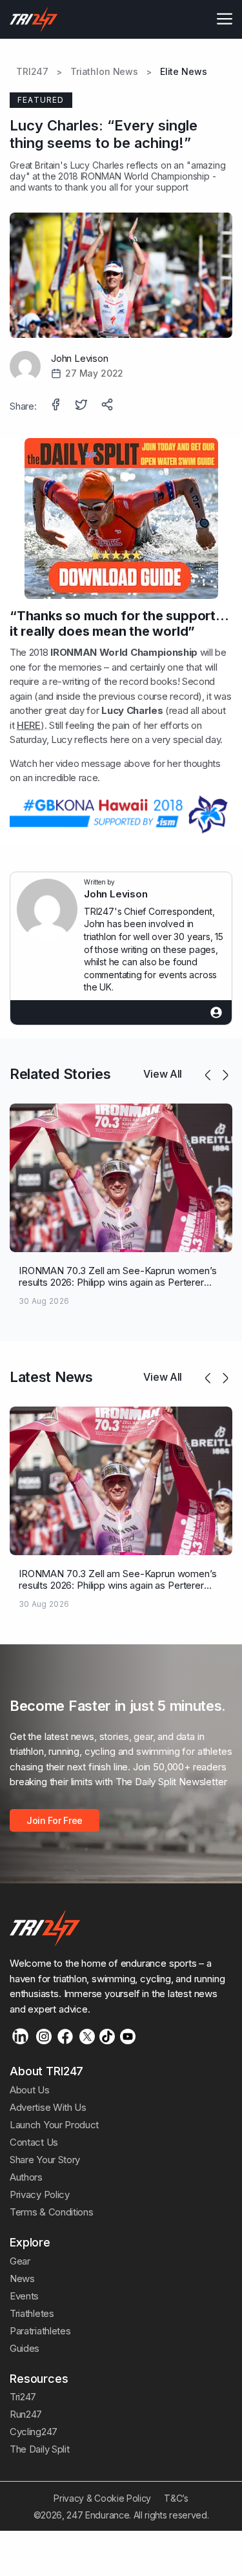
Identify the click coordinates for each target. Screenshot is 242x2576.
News (22, 2278)
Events (24, 2296)
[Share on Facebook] (57, 406)
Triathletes (32, 2313)
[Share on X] (83, 406)
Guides (25, 2348)
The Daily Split (39, 2449)
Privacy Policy (40, 2194)
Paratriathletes (40, 2331)
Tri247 (23, 2397)
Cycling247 (34, 2432)
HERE (29, 725)
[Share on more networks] (108, 406)
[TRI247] (34, 19)
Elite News (184, 72)
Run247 (26, 2414)
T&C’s (176, 2498)
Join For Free (55, 1820)
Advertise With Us (48, 2107)
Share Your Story (45, 2160)
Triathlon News (104, 72)
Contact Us (34, 2142)
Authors (26, 2177)
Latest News (51, 1377)
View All (163, 1074)
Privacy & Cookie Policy (102, 2498)
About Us (30, 2090)
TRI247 (32, 72)
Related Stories (60, 1074)
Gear (20, 2261)
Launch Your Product (54, 2125)
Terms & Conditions (51, 2212)
